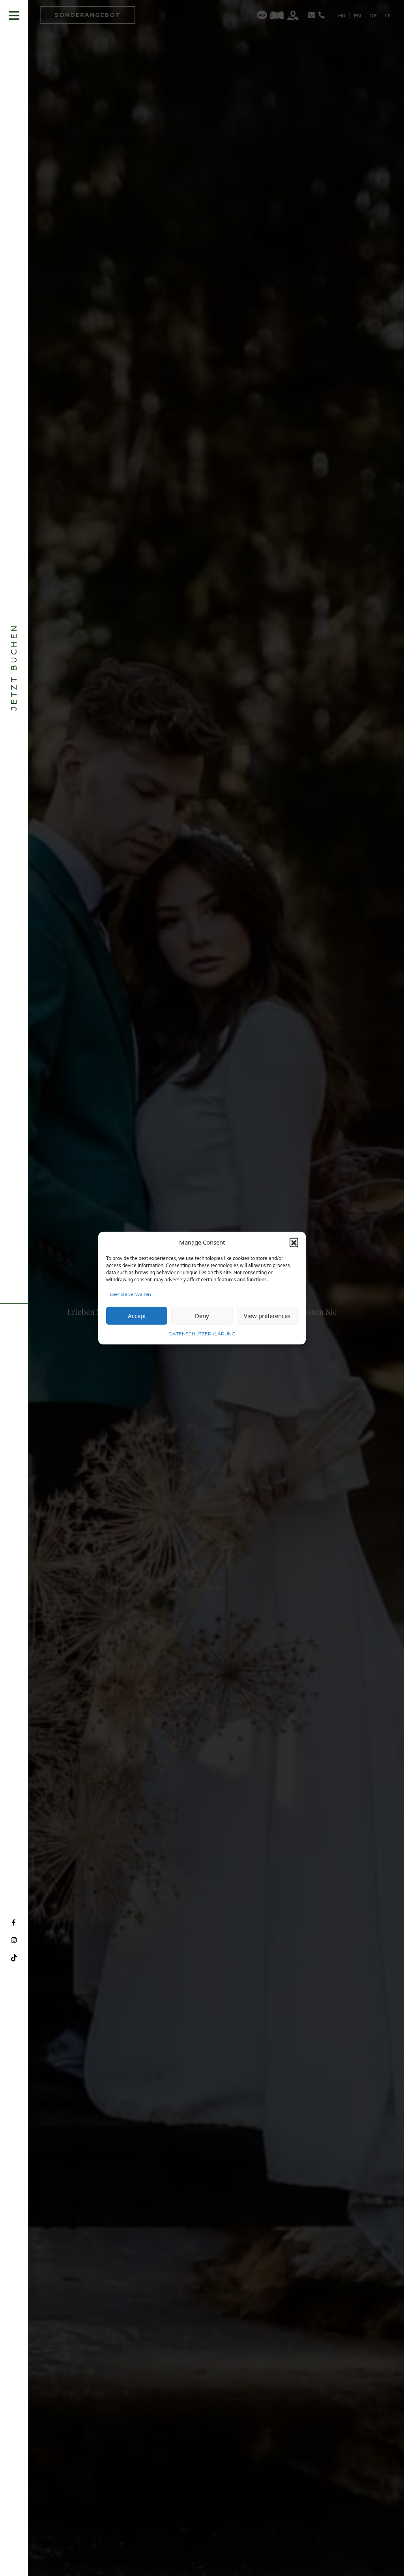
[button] (294, 1242)
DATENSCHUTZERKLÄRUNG (202, 1333)
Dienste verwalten (131, 1294)
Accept (137, 1316)
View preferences (267, 1316)
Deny (202, 1316)
